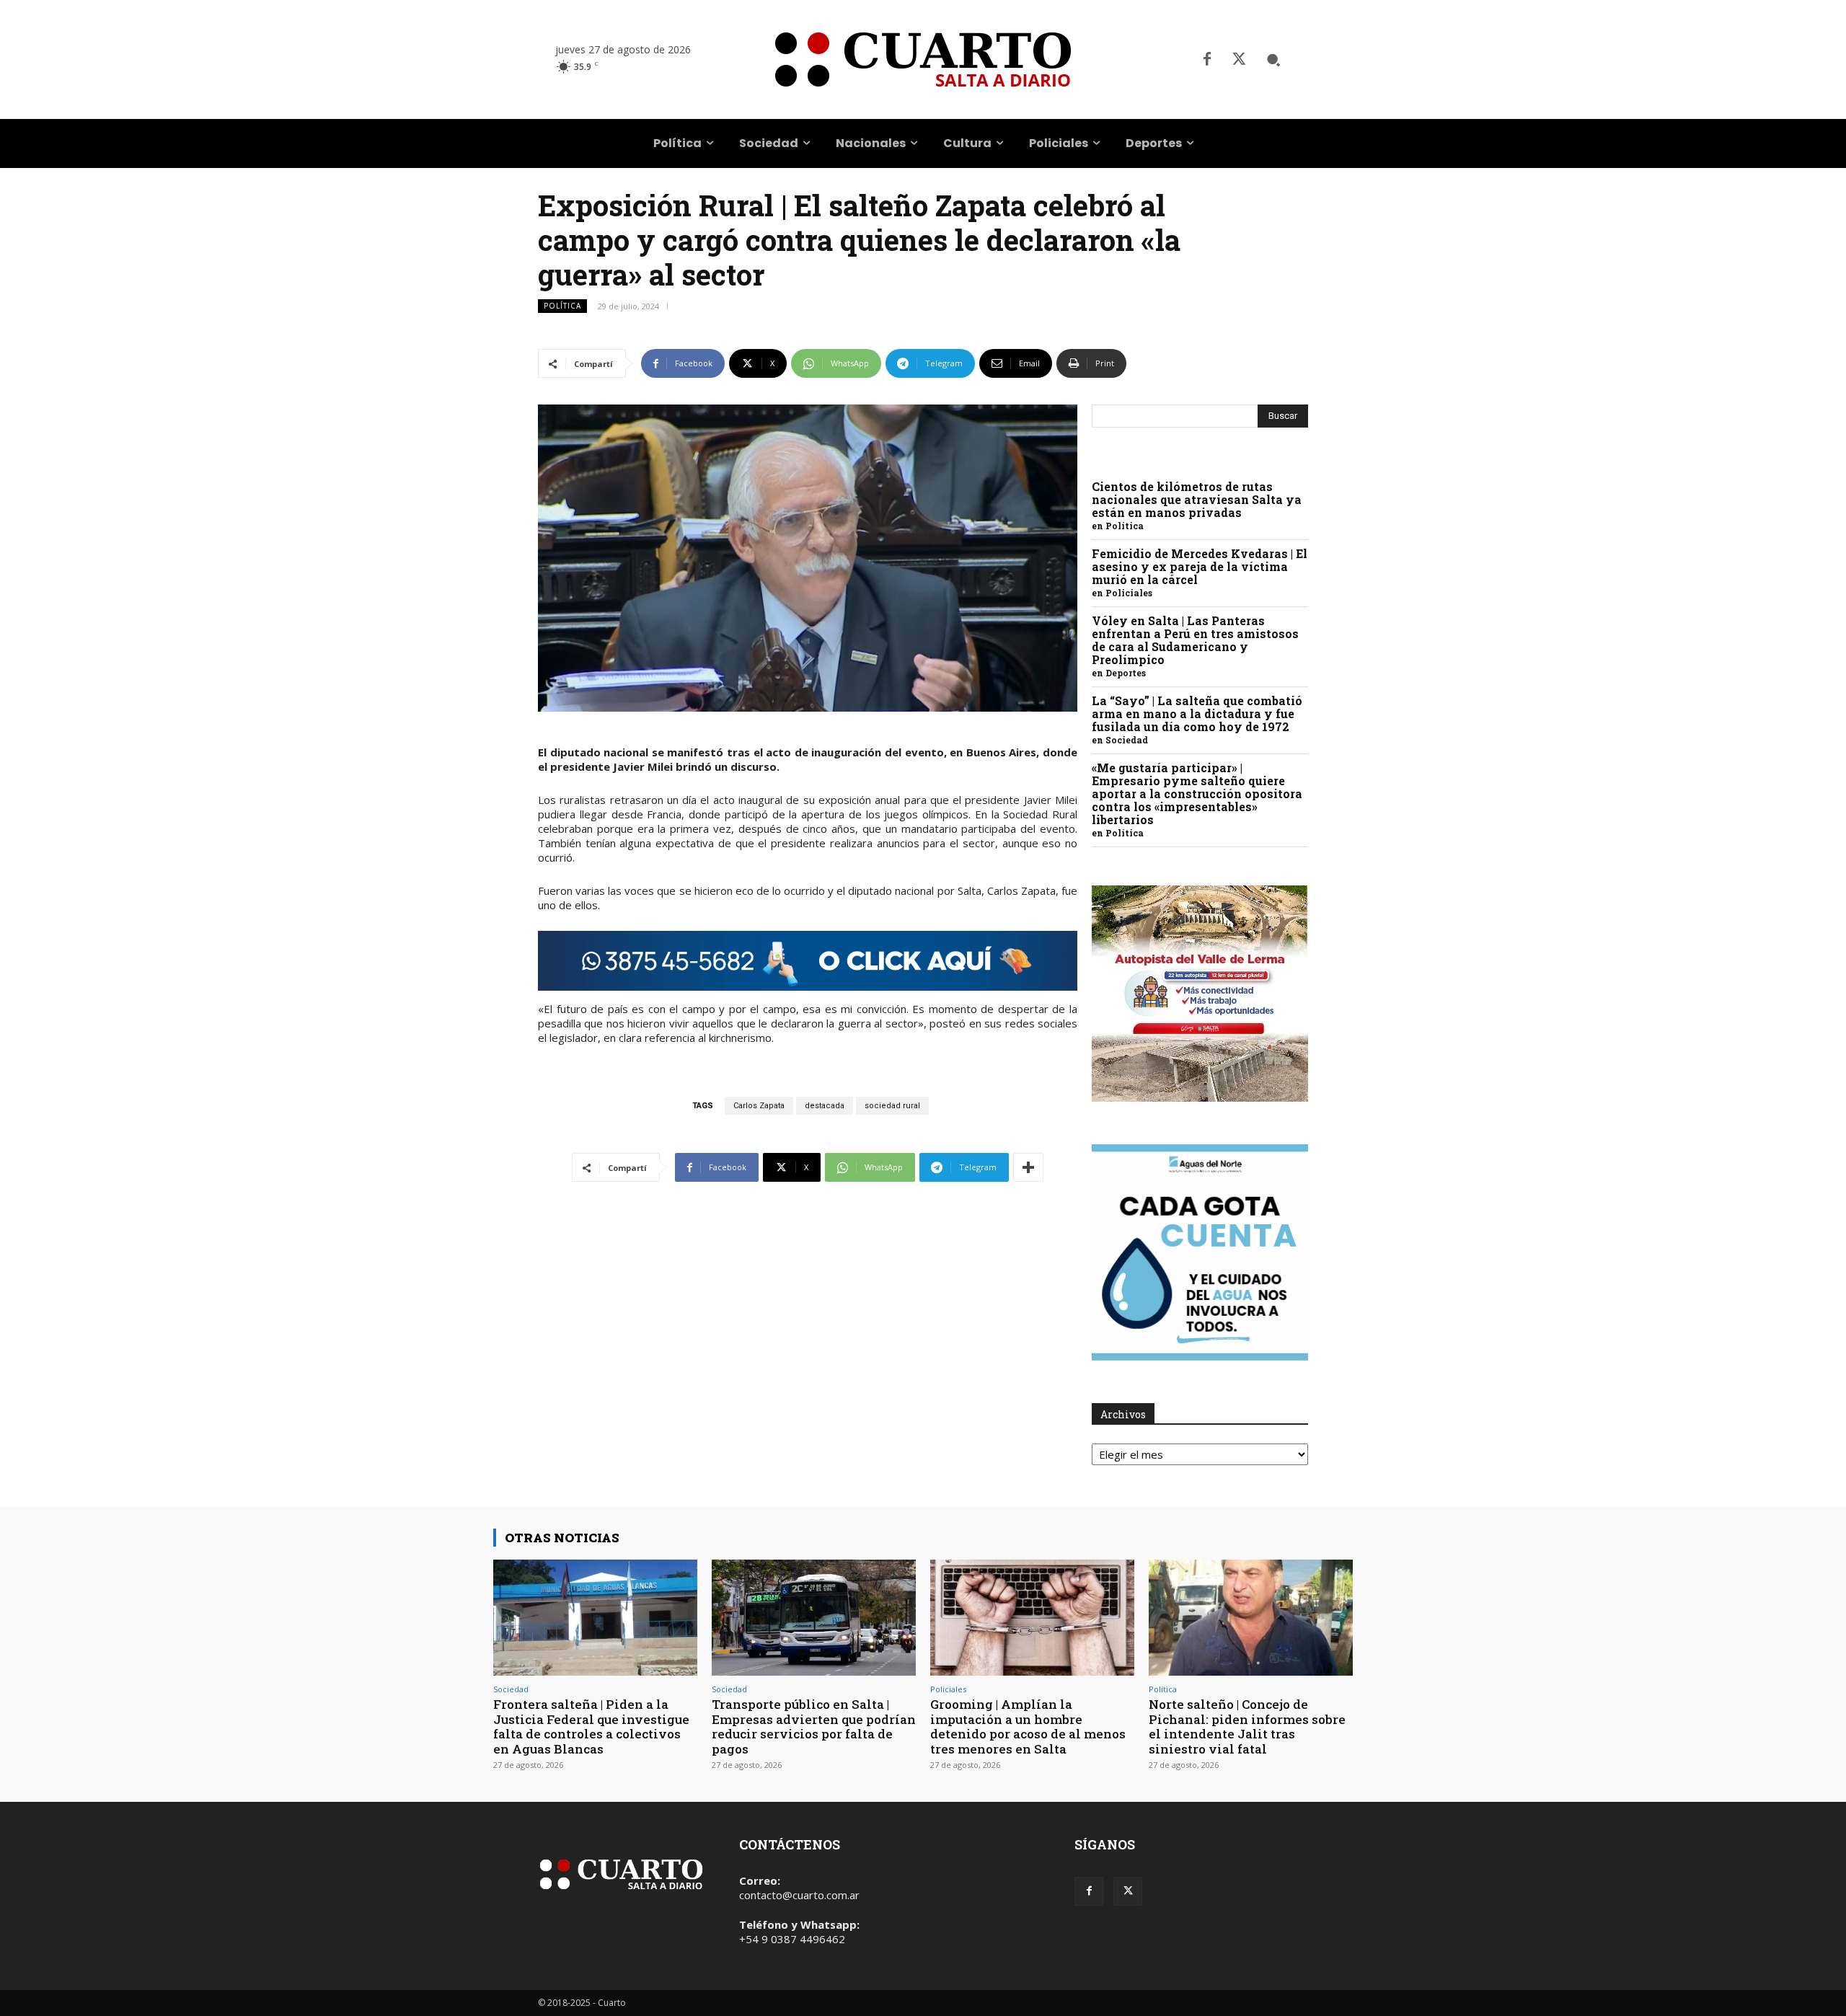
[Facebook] (1207, 60)
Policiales (1129, 593)
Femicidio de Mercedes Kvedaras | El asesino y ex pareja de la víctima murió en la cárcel (1200, 566)
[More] (1028, 1167)
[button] (1273, 60)
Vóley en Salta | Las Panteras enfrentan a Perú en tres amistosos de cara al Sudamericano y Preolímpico (1195, 640)
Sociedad (1127, 740)
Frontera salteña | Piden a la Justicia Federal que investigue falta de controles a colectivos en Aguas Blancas (591, 1726)
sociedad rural (892, 1106)
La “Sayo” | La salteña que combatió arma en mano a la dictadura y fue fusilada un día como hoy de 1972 (1197, 713)
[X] (1239, 60)
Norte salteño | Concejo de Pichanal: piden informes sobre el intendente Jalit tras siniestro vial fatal (1247, 1726)
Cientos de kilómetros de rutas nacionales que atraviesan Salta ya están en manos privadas (1197, 499)
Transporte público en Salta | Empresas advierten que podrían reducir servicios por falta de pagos (814, 1726)
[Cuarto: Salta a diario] (923, 59)
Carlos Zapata (759, 1106)
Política (562, 306)
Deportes (1126, 673)
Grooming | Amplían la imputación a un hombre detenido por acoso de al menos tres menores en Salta (1028, 1726)
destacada (825, 1106)
